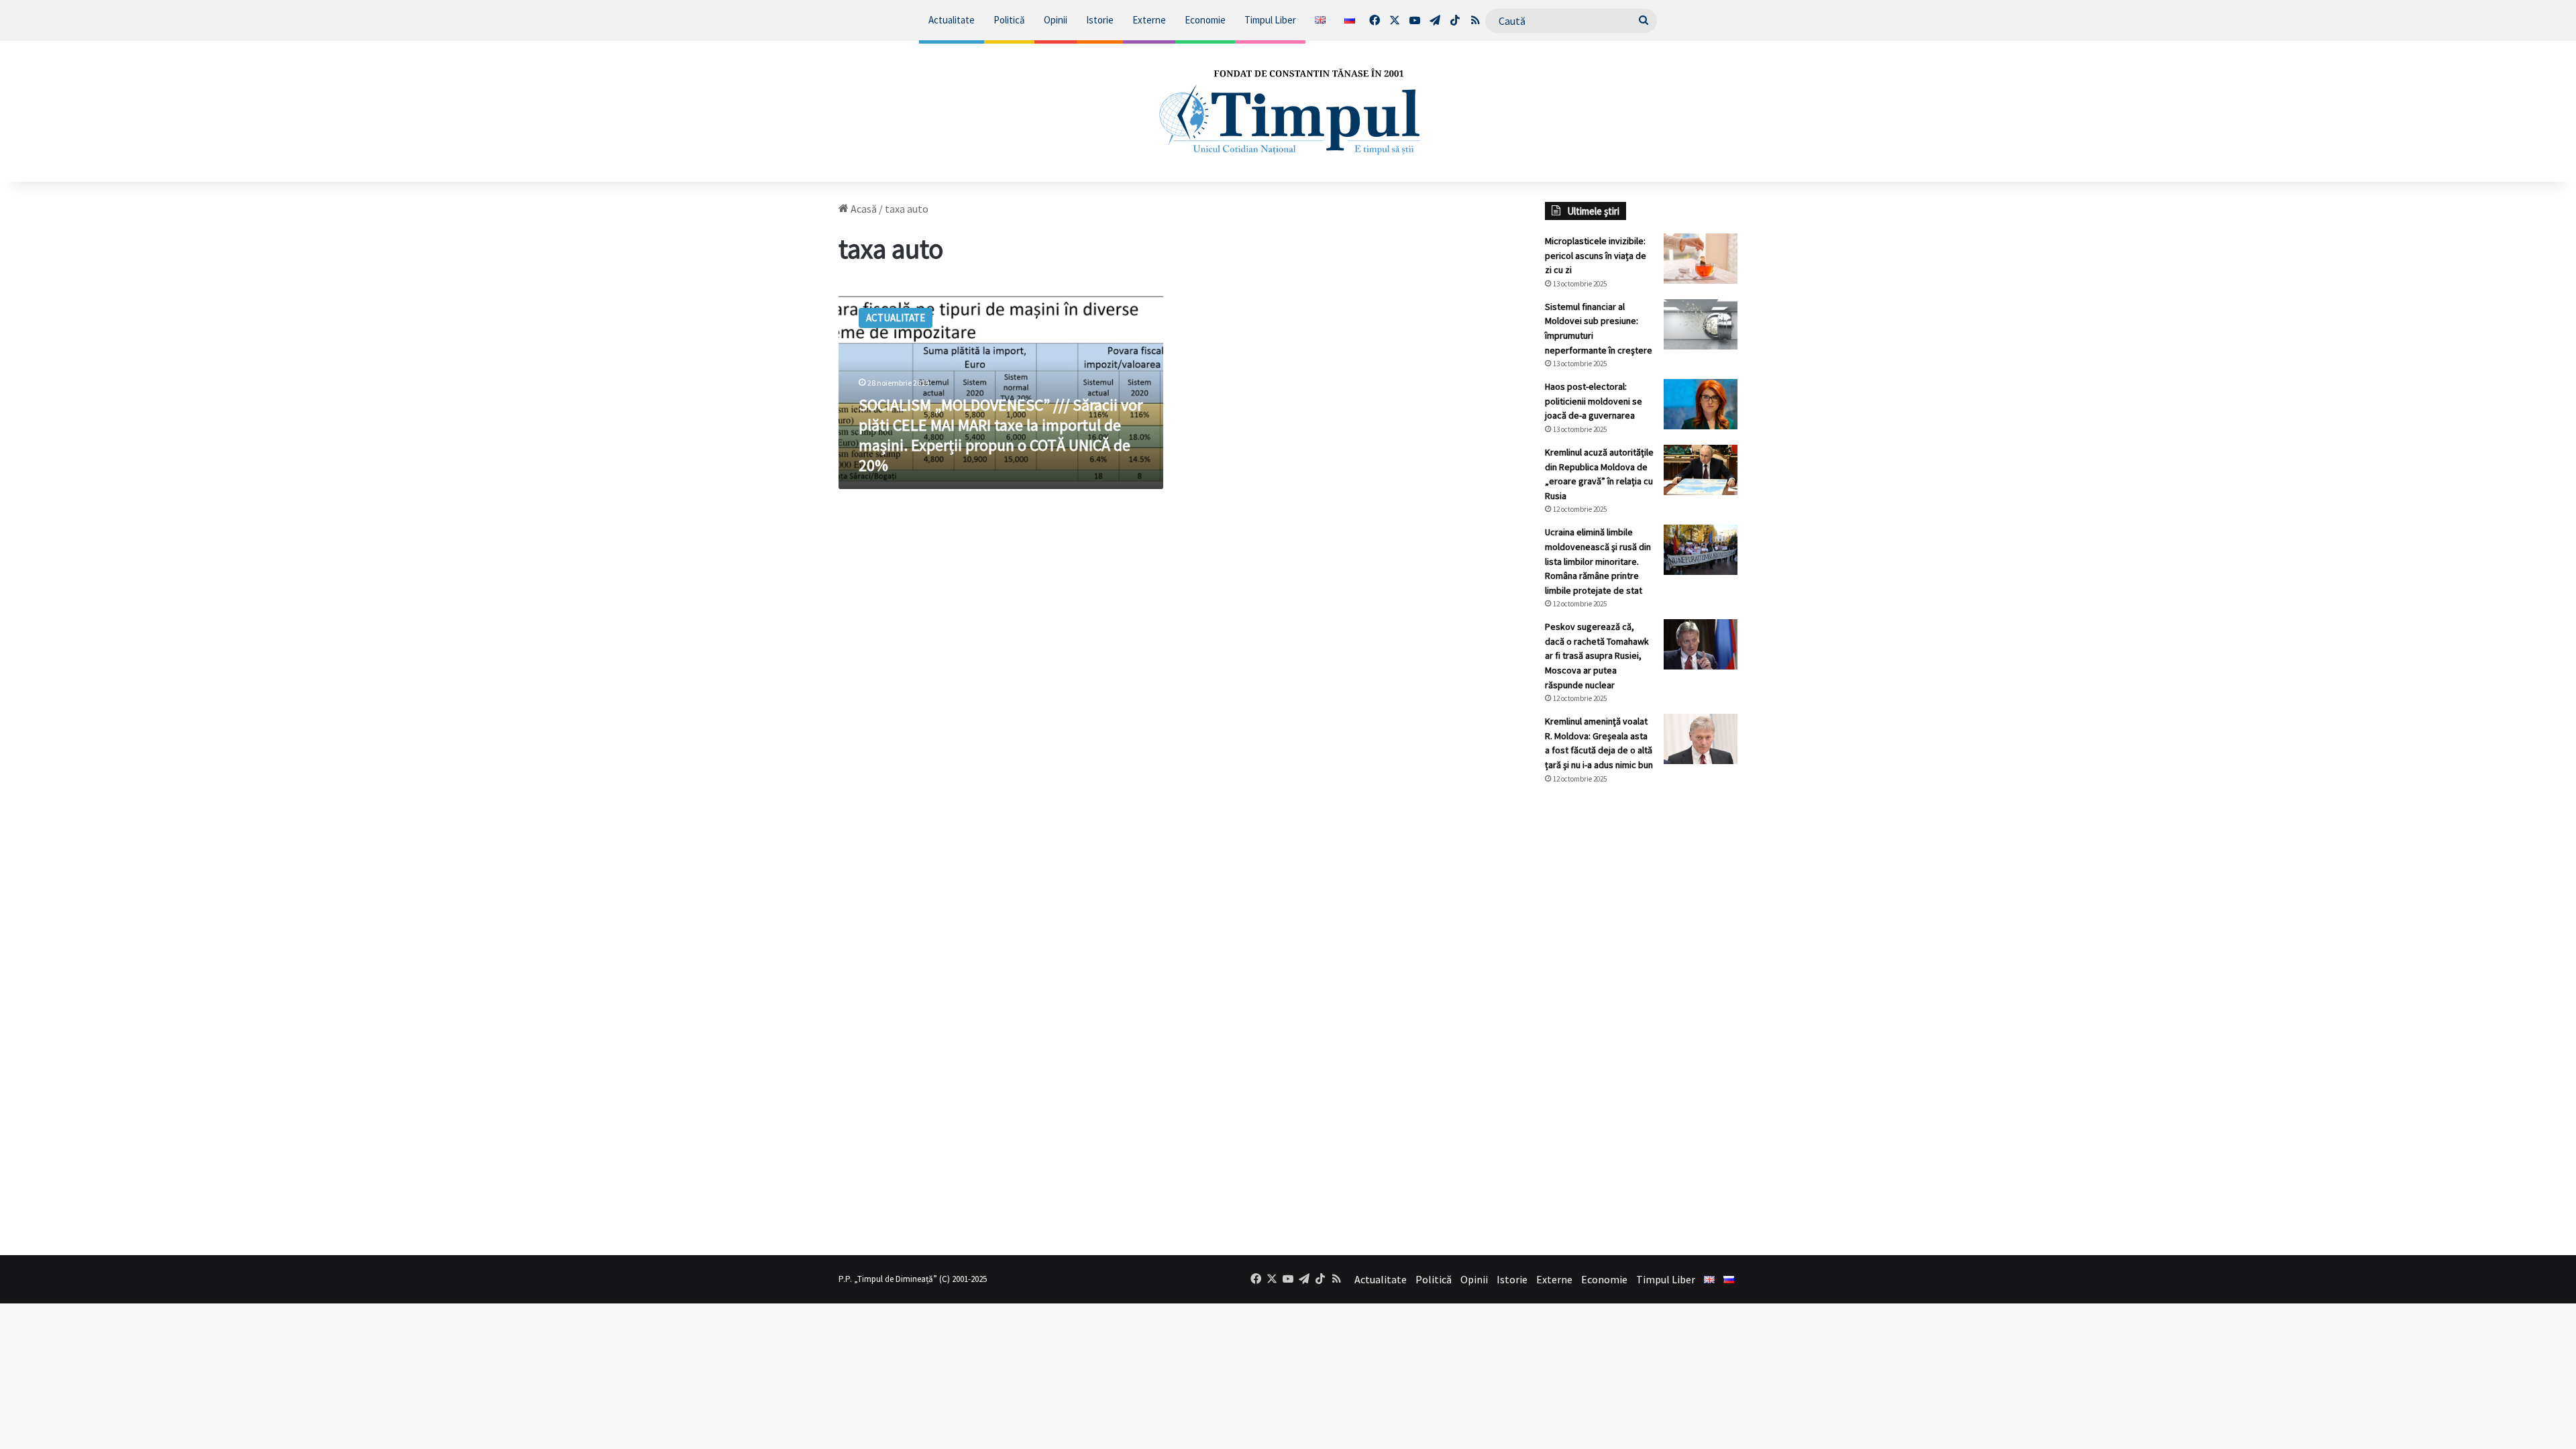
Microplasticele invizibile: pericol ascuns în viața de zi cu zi (1596, 255)
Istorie (1100, 20)
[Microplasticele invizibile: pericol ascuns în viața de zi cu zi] (1701, 259)
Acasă (863, 209)
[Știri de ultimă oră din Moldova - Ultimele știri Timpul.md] (1288, 111)
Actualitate (952, 20)
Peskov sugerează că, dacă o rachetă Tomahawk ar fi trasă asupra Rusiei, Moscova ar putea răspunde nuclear (1597, 655)
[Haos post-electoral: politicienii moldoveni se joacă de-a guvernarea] (1701, 404)
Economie (1205, 20)
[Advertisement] (1642, 1020)
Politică (1009, 20)
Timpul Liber (1270, 20)
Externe (1149, 20)
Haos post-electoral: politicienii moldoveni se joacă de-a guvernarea (1594, 401)
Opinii (1056, 20)
